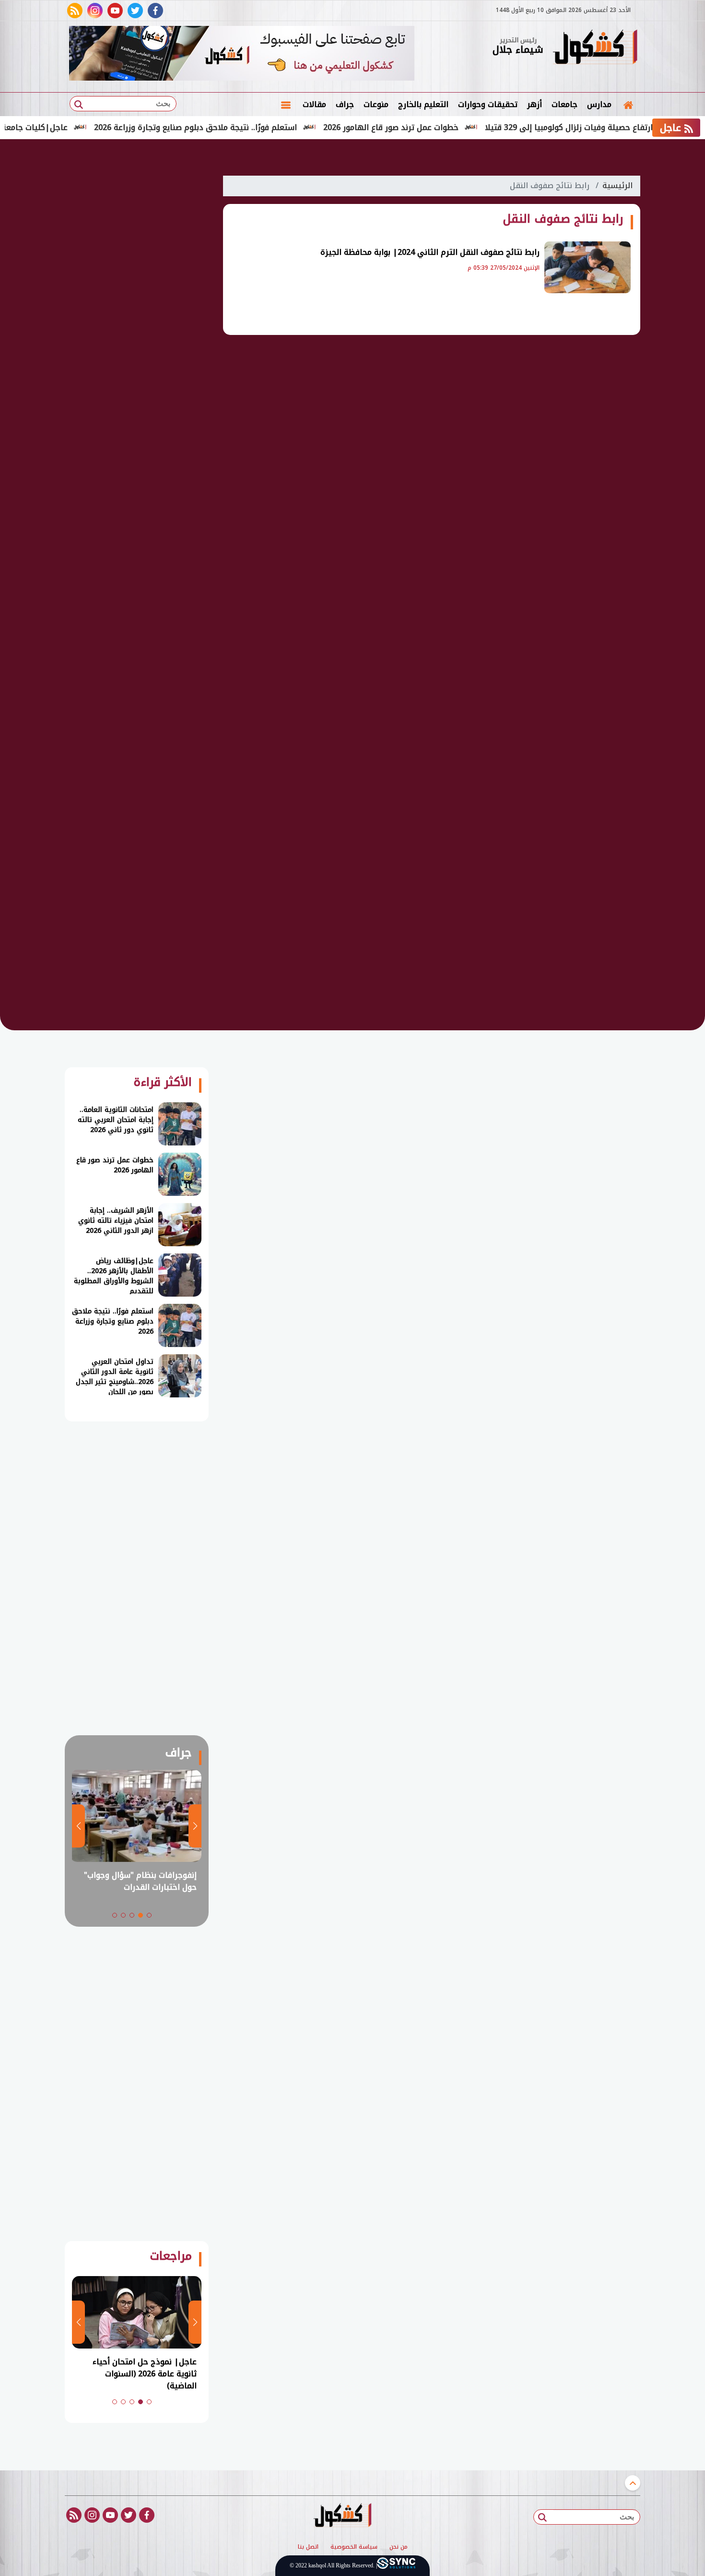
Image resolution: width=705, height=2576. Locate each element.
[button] (149, 1915)
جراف (345, 104)
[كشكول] (595, 48)
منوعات (376, 104)
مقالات (314, 104)
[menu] (286, 105)
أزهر (535, 104)
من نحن (399, 2547)
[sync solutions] (396, 2566)
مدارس (599, 104)
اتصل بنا (308, 2547)
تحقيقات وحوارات (488, 104)
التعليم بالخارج (423, 104)
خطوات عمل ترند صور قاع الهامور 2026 (438, 127)
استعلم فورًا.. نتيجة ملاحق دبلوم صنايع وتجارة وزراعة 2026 (243, 127)
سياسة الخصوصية (354, 2547)
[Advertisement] (137, 312)
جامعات (564, 104)
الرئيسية (617, 185)
